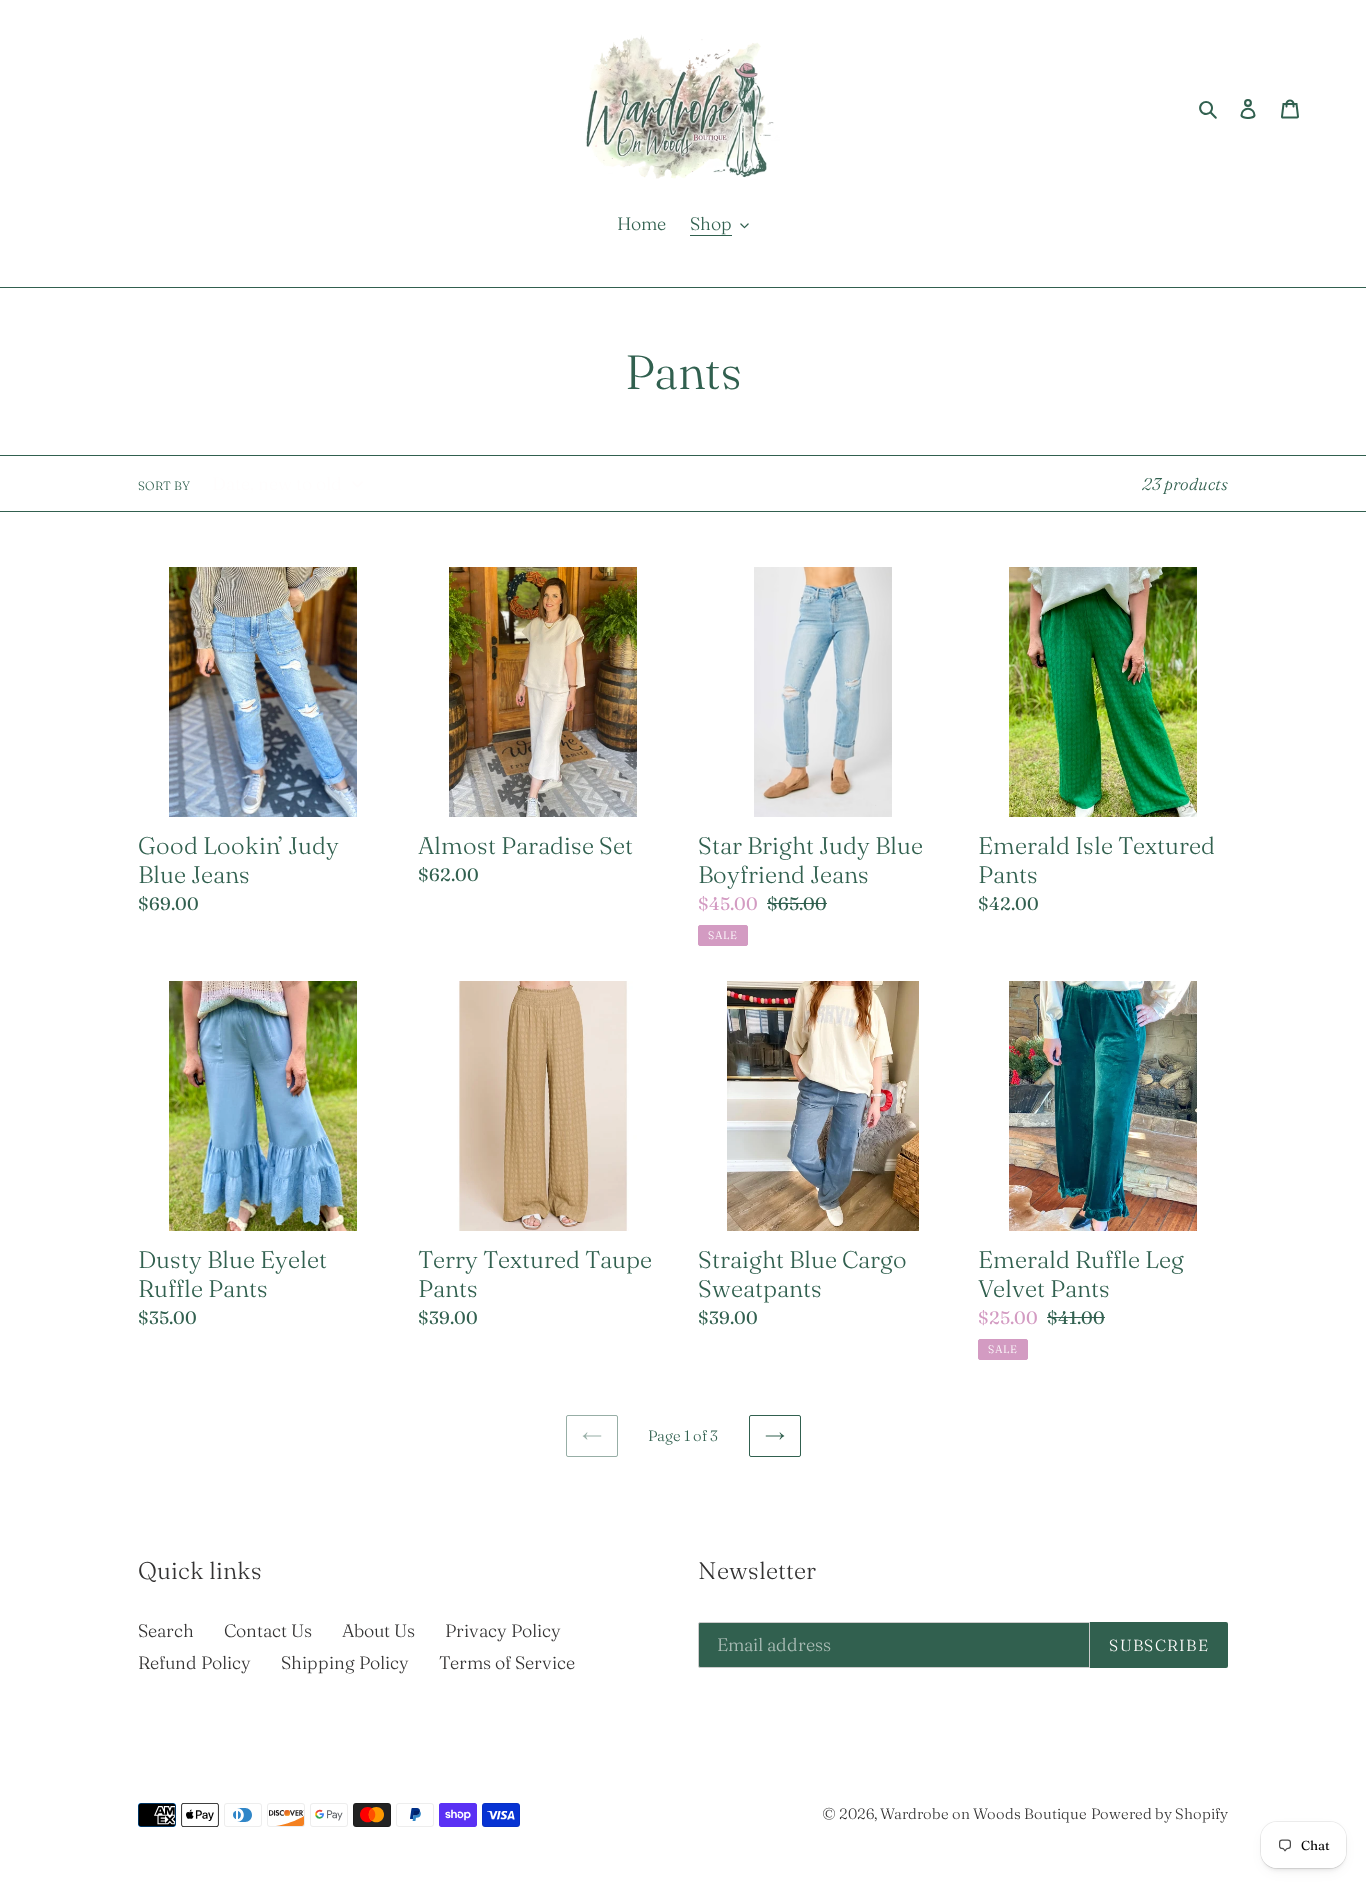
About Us (378, 1630)
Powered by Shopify (1159, 1813)
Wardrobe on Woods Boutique (983, 1813)
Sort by (164, 485)
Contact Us (268, 1630)
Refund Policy (194, 1662)
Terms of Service (507, 1662)
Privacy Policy (503, 1630)
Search (166, 1630)
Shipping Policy (345, 1662)
